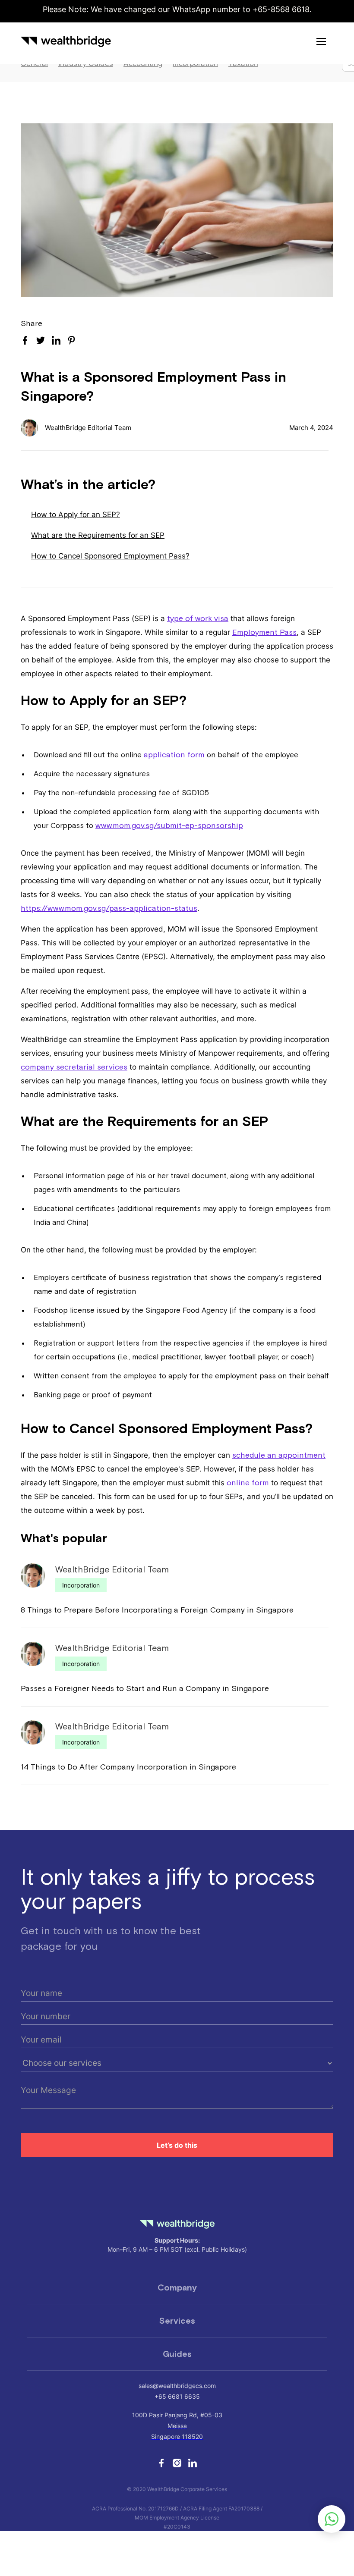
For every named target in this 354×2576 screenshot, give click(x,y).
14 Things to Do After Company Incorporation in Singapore (128, 1767)
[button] (321, 41)
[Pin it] (72, 342)
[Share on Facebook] (25, 340)
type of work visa (198, 618)
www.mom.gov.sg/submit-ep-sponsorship (169, 825)
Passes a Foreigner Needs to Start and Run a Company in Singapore (145, 1688)
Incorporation (81, 1585)
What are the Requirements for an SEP (98, 535)
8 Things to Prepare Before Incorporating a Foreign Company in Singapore (157, 1610)
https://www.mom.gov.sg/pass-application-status (109, 908)
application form (174, 755)
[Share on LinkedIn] (56, 340)
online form (248, 1483)
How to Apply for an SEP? (76, 515)
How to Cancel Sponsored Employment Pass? (110, 556)
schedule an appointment (279, 1455)
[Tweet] (41, 341)
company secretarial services (74, 1067)
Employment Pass (264, 632)
